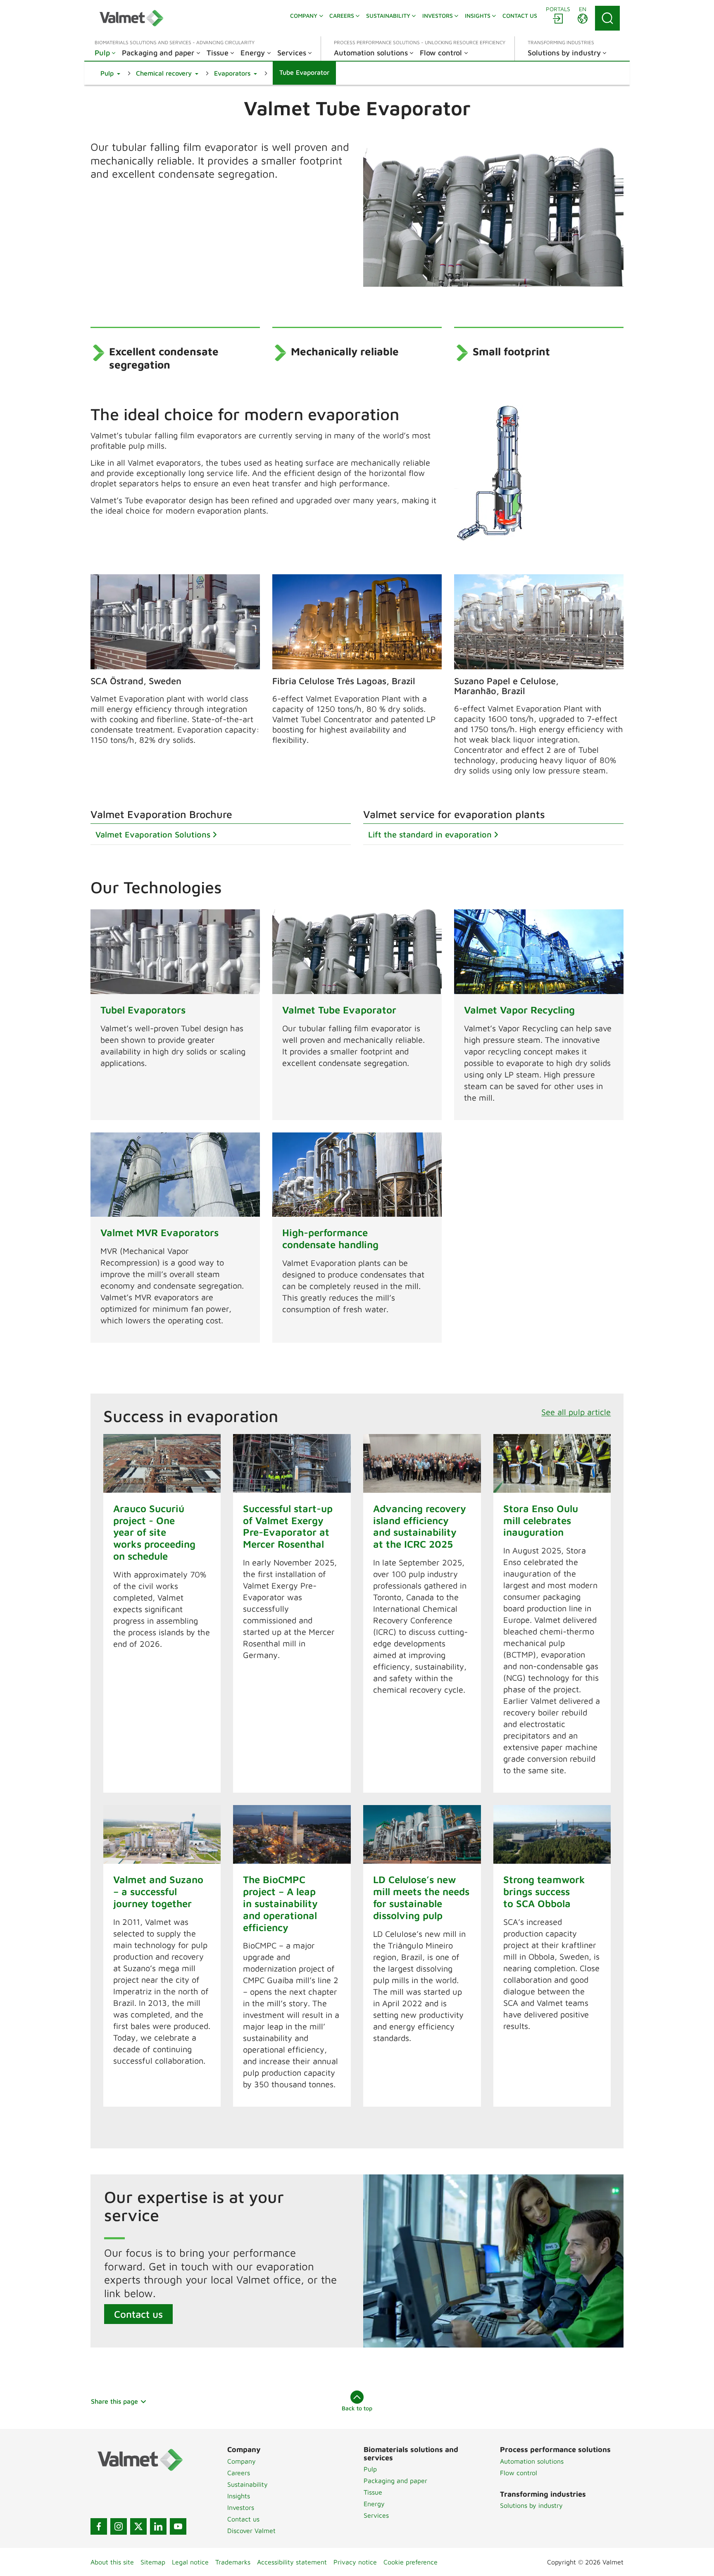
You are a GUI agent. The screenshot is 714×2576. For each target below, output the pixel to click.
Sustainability (248, 2484)
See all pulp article (576, 1412)
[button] (110, 73)
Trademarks (233, 2562)
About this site (112, 2562)
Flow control (519, 2473)
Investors (241, 2507)
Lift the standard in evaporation (430, 834)
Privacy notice (355, 2562)
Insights (239, 2496)
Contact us (138, 2314)
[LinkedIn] (158, 2526)
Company (242, 2461)
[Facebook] (99, 2526)
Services (376, 2515)
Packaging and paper (395, 2481)
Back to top (357, 2408)
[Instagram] (119, 2526)
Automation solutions (532, 2461)
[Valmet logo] (131, 18)
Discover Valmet (251, 2531)
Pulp (370, 2469)
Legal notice (190, 2562)
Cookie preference (411, 2562)
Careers (239, 2473)
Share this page (114, 2401)
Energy (374, 2504)
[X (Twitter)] (138, 2526)
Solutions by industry (531, 2505)
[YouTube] (178, 2526)
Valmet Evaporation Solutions (153, 834)
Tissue (373, 2492)
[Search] (607, 18)
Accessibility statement (292, 2562)
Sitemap (153, 2562)
